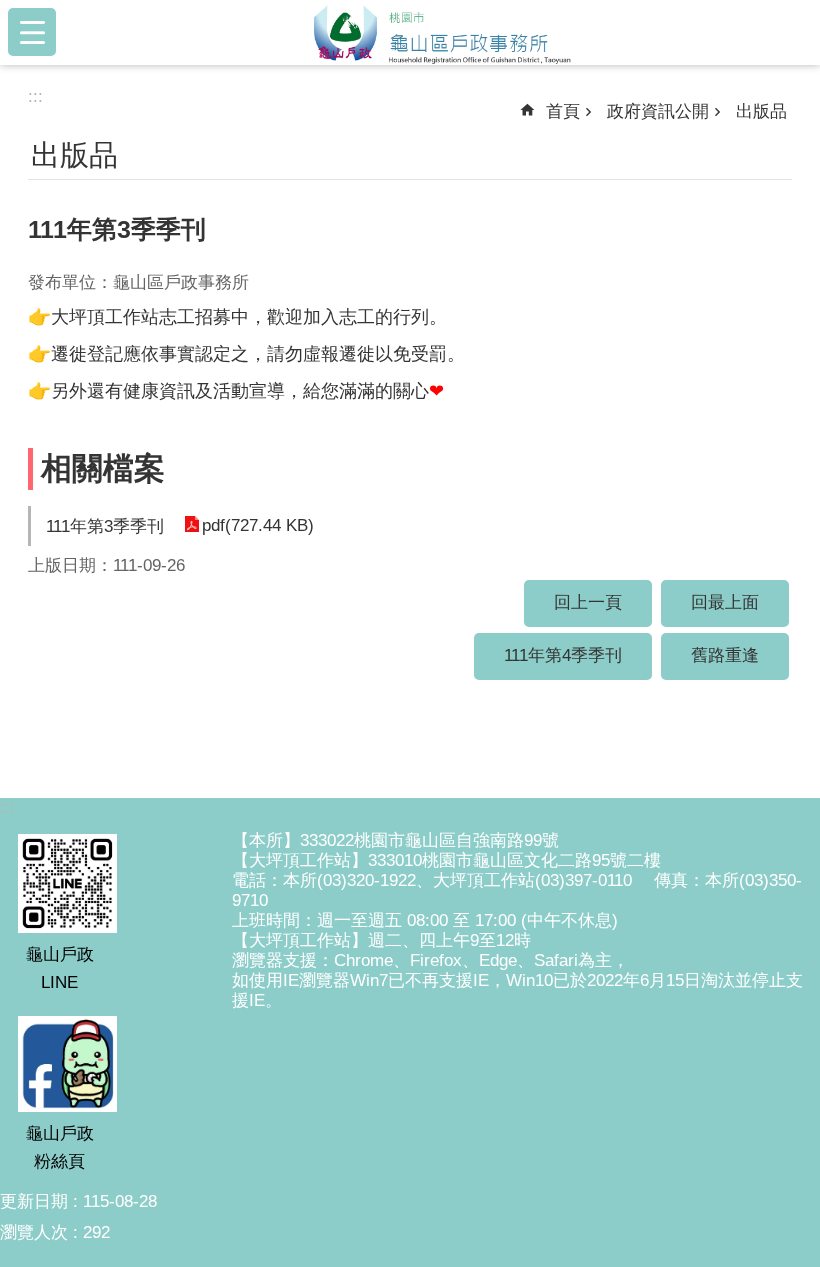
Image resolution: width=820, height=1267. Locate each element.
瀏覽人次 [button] (34, 1232)
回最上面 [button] (725, 602)
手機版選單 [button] (32, 32)
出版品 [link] (761, 111)
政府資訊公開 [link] (658, 111)
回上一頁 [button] (588, 602)
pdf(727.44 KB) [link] (258, 525)
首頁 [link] (563, 111)
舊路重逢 (725, 655)
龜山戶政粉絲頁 (60, 1147)
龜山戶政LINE (60, 968)
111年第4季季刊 (563, 655)
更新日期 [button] (34, 1201)
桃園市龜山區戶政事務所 (442, 32)
